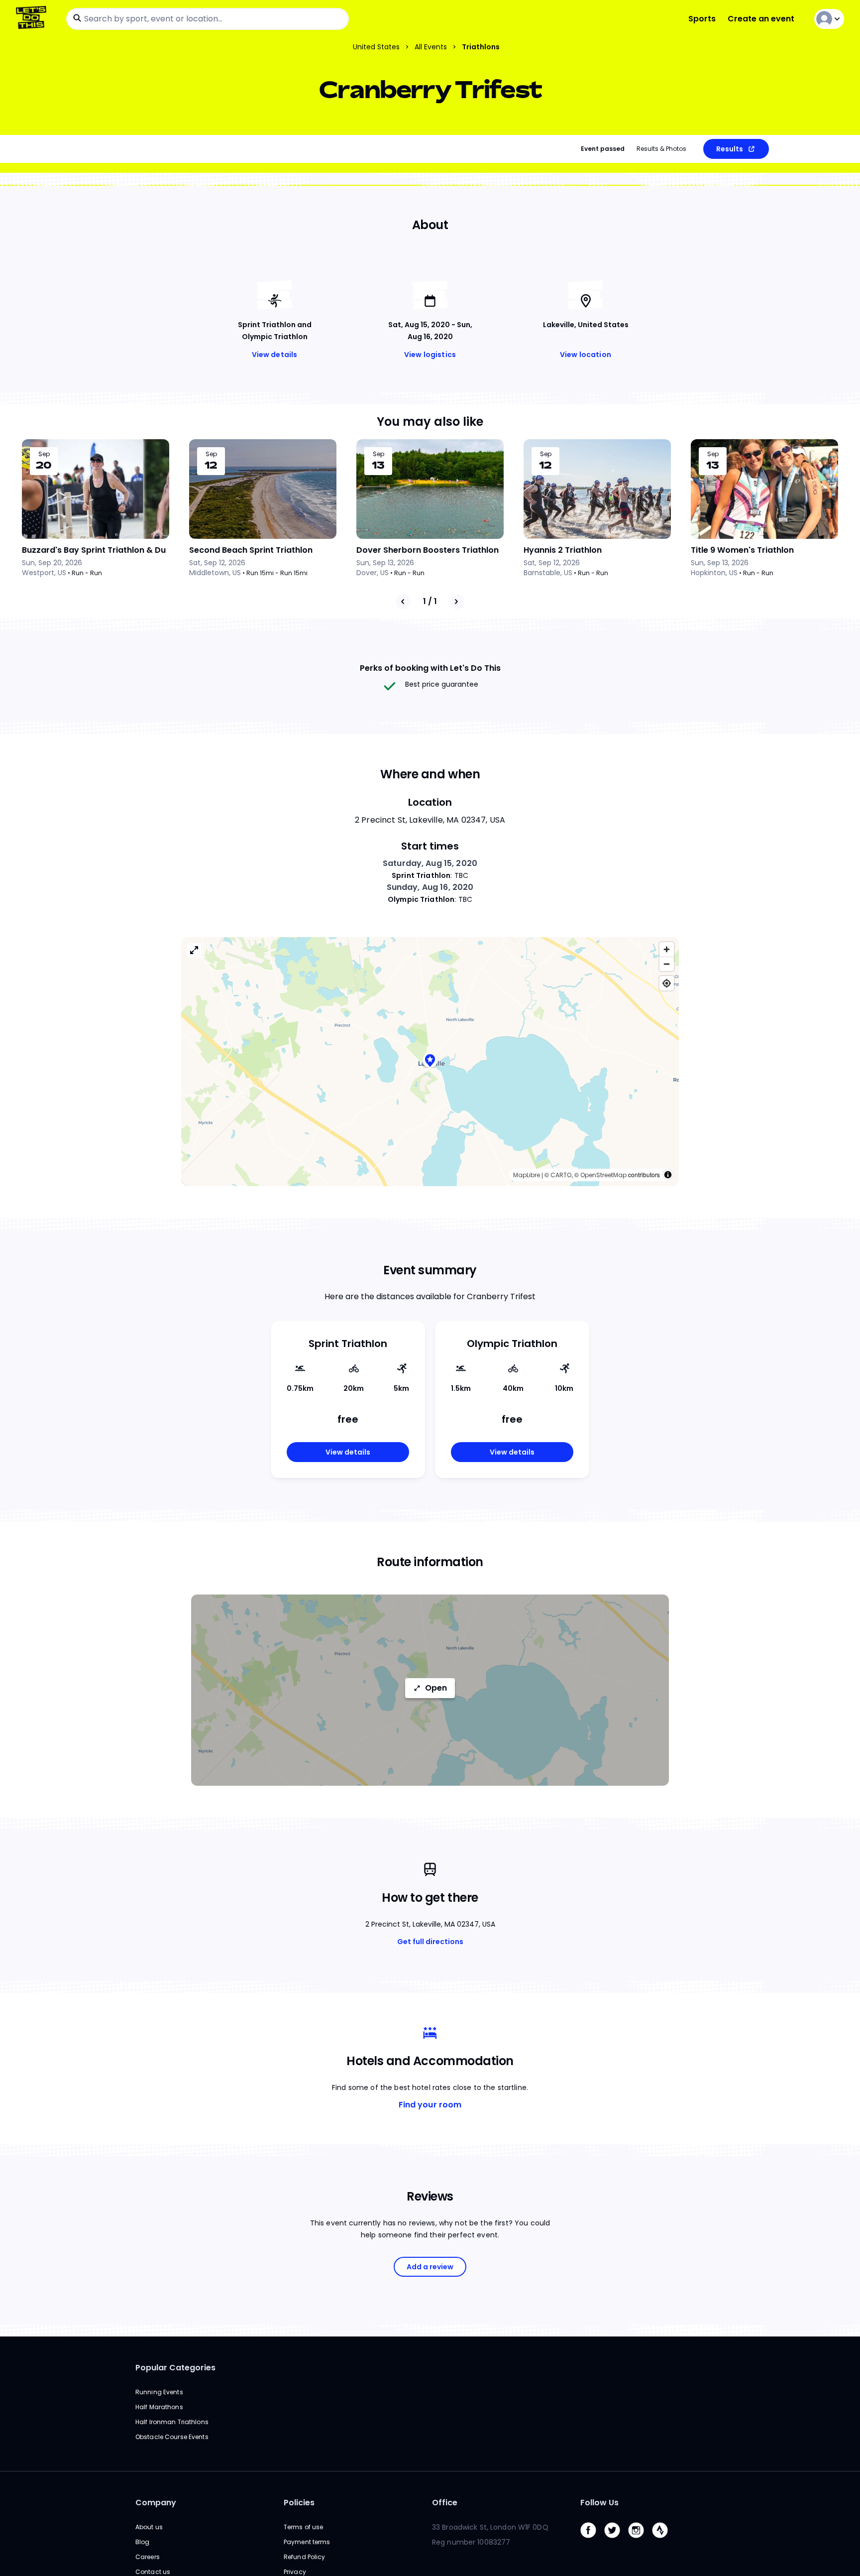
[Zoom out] (667, 964)
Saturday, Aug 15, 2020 (430, 863)
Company (156, 2503)
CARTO (561, 1175)
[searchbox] (208, 19)
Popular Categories (175, 2368)
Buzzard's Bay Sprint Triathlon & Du (94, 550)
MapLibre (527, 1175)
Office (445, 2503)
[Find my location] (667, 983)
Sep (44, 454)
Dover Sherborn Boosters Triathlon (428, 550)
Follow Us (599, 2503)
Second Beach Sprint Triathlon (251, 550)
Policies (299, 2503)
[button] (430, 1061)
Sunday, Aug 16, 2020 (430, 887)
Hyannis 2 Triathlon (563, 550)
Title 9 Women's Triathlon (742, 550)
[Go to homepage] (33, 19)
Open (436, 1688)
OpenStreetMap (603, 1175)
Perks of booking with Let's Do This (430, 668)
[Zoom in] (667, 949)
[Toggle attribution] (668, 1175)
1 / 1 (430, 601)
